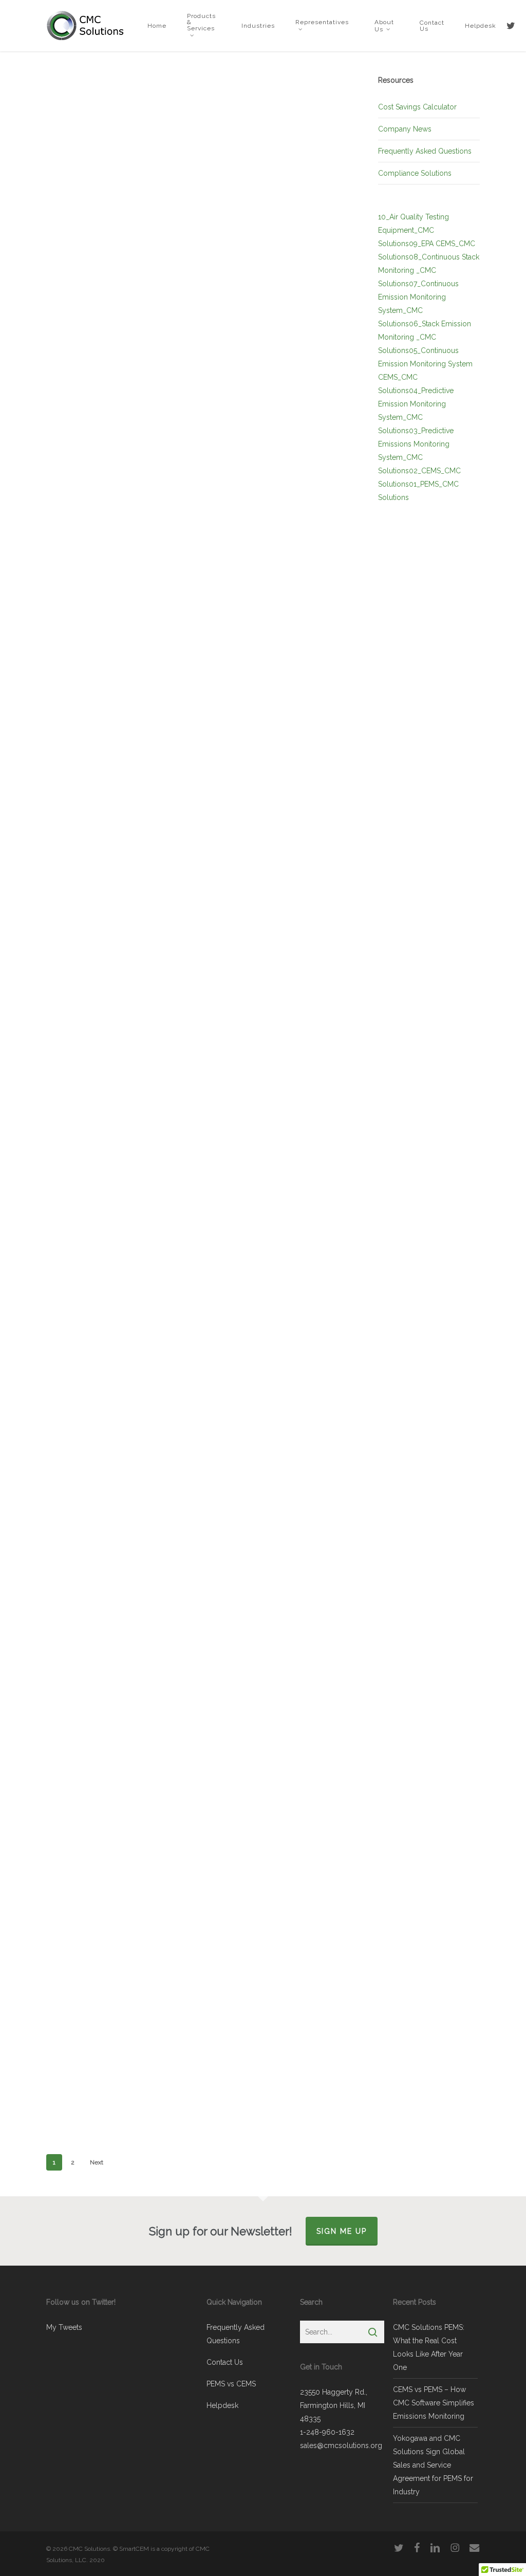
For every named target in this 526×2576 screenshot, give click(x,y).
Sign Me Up (342, 2231)
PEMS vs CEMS (231, 2384)
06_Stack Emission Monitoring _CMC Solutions (425, 337)
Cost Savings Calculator (417, 107)
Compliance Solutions (415, 173)
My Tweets (64, 2327)
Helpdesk (222, 2405)
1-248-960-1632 (327, 2432)
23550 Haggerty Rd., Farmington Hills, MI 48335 (334, 2405)
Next (97, 2162)
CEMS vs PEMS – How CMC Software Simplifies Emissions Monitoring (434, 2403)
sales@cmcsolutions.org (341, 2445)
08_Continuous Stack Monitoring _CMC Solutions (429, 270)
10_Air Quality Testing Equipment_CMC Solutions (414, 230)
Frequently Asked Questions (425, 151)
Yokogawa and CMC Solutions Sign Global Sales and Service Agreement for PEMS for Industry (433, 2465)
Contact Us (225, 2362)
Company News (405, 129)
